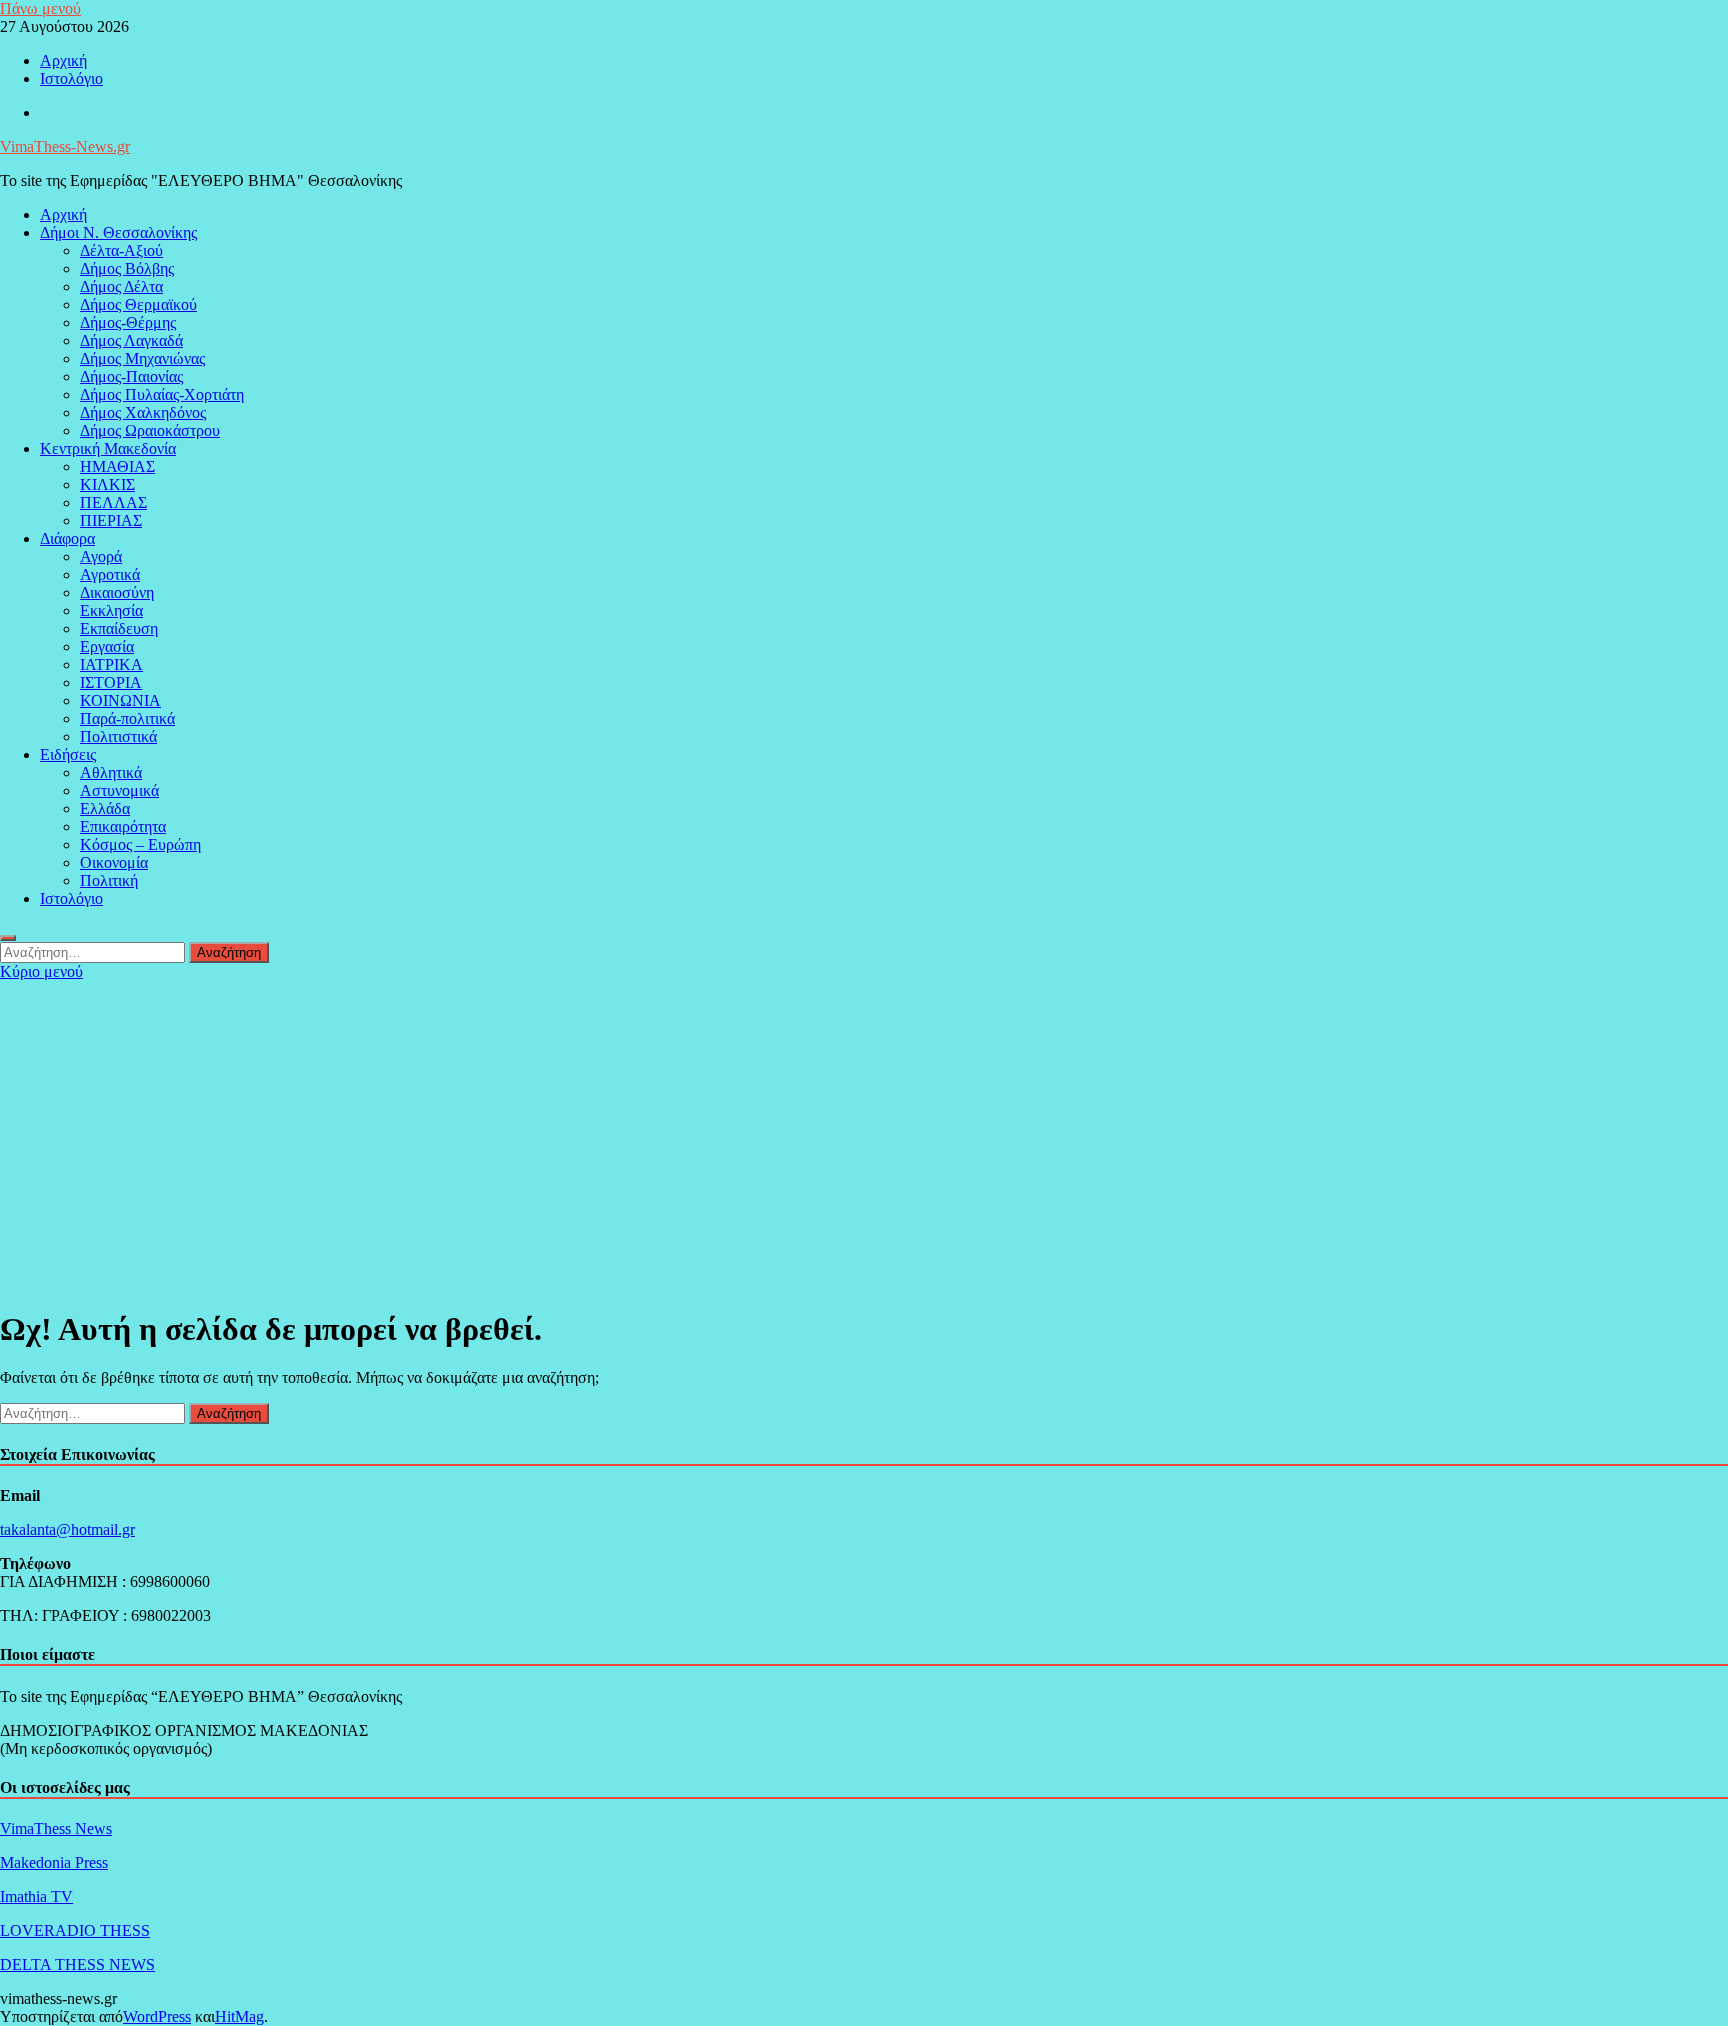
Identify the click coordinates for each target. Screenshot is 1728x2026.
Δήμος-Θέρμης (128, 322)
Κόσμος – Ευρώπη (140, 844)
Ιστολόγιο (71, 78)
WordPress (157, 2016)
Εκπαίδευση (119, 628)
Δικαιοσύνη (117, 592)
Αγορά (101, 556)
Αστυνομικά (119, 790)
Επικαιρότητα (123, 826)
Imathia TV (36, 1896)
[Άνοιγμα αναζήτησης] (8, 938)
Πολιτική (109, 880)
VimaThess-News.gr (65, 146)
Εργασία (107, 646)
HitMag (239, 2016)
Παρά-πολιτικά (127, 718)
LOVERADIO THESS (75, 1930)
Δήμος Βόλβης (127, 268)
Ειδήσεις (68, 754)
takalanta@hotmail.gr (67, 1529)
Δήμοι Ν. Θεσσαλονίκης (118, 232)
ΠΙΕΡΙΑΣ (111, 520)
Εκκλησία (111, 610)
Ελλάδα (105, 808)
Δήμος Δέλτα (121, 286)
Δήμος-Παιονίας (131, 376)
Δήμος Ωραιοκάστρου (150, 430)
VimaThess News (56, 1828)
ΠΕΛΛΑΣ (113, 502)
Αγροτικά (110, 574)
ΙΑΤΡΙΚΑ (111, 664)
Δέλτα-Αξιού (121, 250)
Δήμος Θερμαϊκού (138, 304)
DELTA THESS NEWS (77, 1964)
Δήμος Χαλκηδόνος (143, 412)
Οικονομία (114, 862)
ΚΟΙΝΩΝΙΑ (120, 700)
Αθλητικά (111, 772)
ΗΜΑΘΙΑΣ (117, 466)
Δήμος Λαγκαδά (131, 340)
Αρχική (63, 60)
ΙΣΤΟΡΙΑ (111, 682)
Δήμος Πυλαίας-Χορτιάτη (162, 394)
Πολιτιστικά (118, 736)
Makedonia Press (54, 1862)
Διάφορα (67, 538)
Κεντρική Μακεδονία (108, 448)
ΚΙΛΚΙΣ (107, 484)
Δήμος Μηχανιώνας (142, 358)
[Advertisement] (864, 1131)
